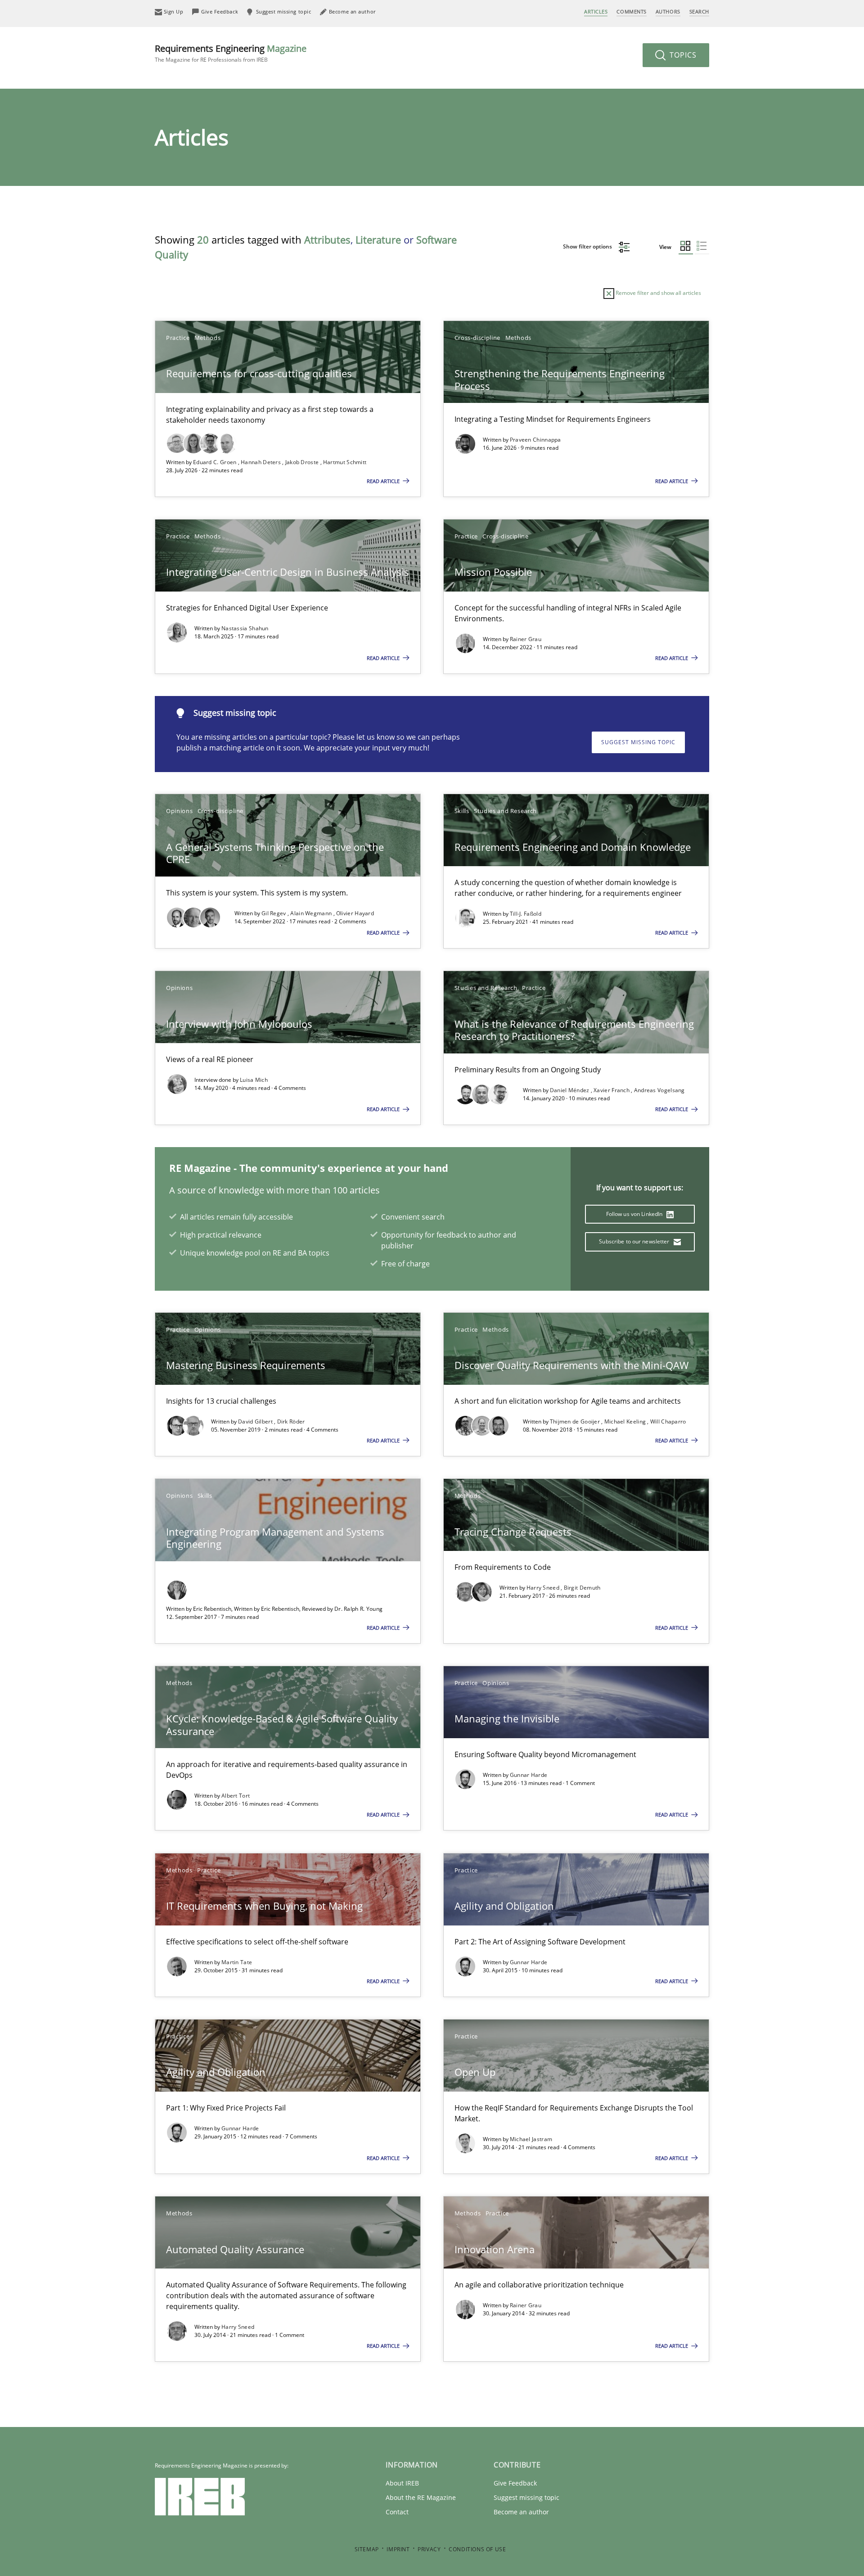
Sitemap (367, 2549)
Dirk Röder (291, 1421)
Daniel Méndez (570, 1090)
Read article (384, 481)
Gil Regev (274, 913)
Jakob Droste (303, 462)
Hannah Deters (261, 462)
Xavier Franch (612, 1090)
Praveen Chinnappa (535, 440)
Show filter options (588, 246)
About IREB (402, 2483)
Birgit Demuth (582, 1588)
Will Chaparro (668, 1421)
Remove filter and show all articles (658, 293)
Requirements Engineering (231, 53)
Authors (668, 11)
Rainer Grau (526, 639)
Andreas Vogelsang (659, 1090)
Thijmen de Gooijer (576, 1421)
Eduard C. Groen (216, 462)
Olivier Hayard (355, 913)
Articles (596, 11)
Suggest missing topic (638, 742)
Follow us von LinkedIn (635, 1214)
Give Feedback (515, 2483)
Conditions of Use (477, 2549)
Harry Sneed (544, 1588)
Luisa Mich (254, 1080)
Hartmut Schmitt (345, 462)
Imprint (398, 2549)
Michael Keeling (626, 1421)
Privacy (429, 2549)
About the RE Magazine (421, 2497)
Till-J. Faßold (526, 914)
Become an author (521, 2512)
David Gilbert (256, 1421)
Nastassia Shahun (245, 628)
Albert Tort (236, 1796)
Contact (397, 2512)
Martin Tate (237, 1962)
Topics (682, 55)
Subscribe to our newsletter (635, 1241)
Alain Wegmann (312, 913)
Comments (631, 11)
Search (699, 11)
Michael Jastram (531, 2139)
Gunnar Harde (529, 1775)
